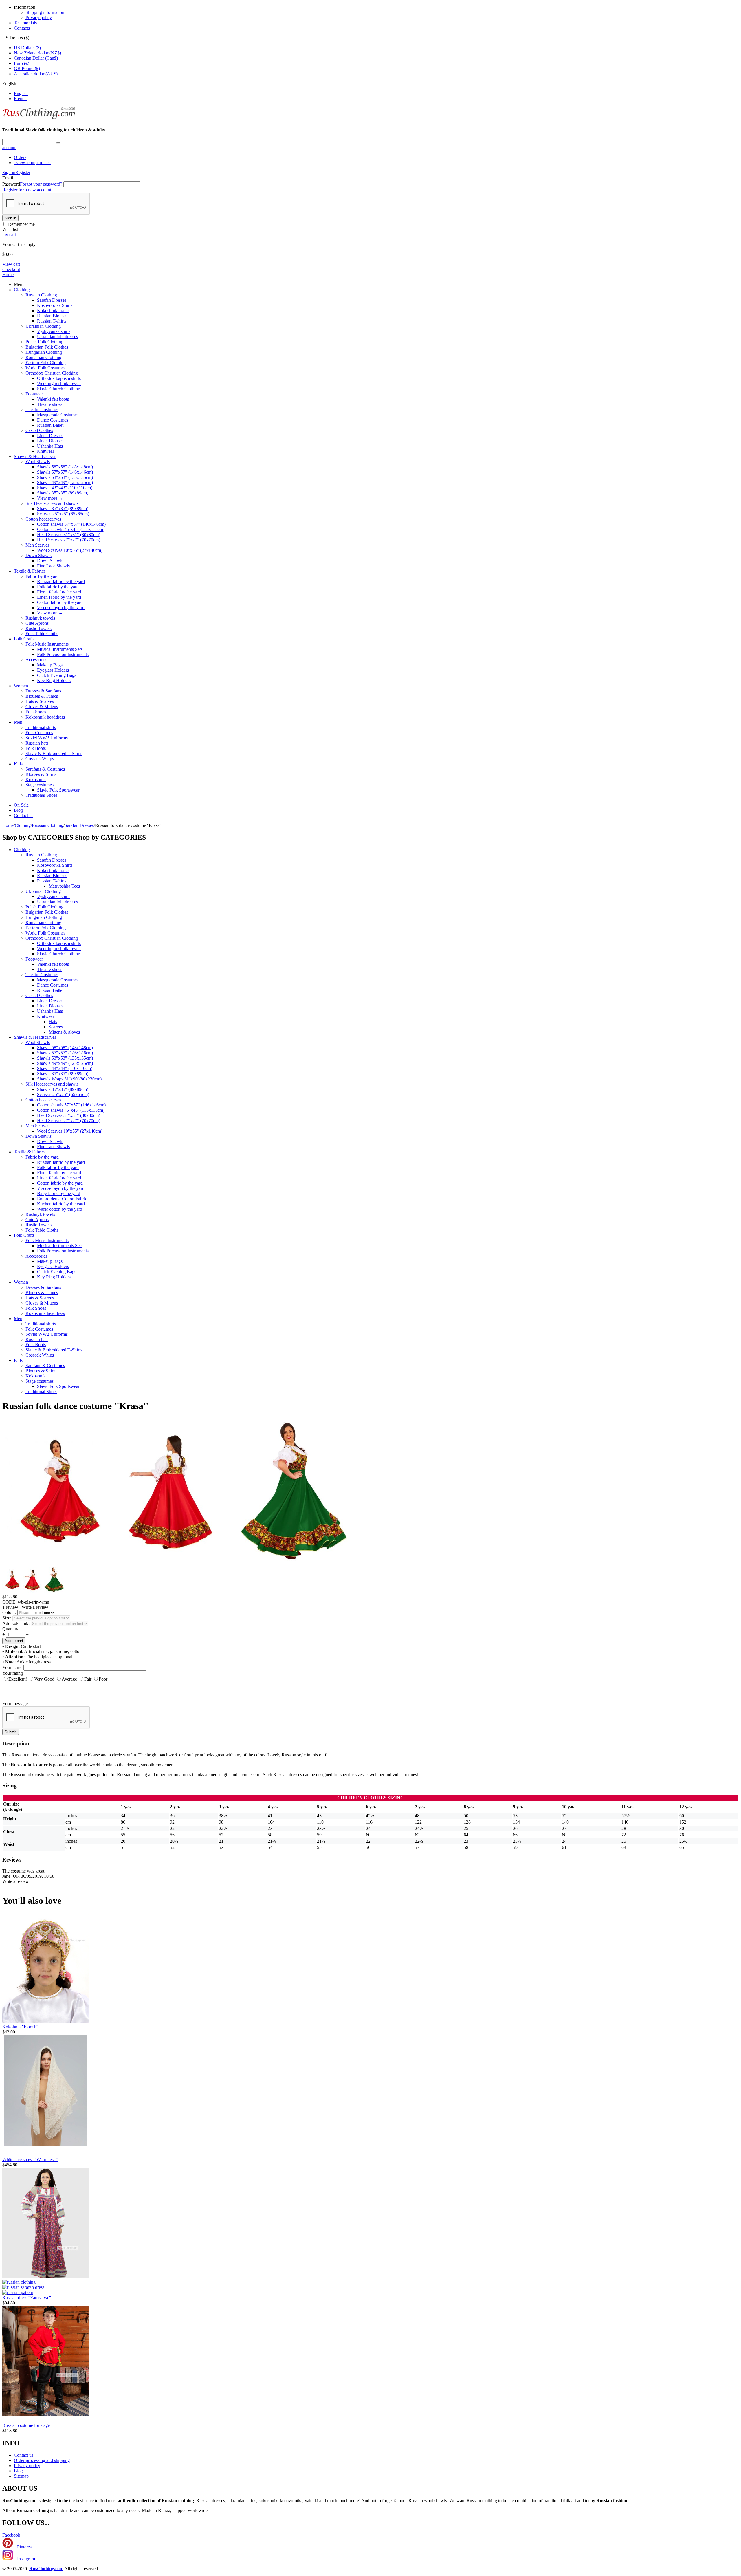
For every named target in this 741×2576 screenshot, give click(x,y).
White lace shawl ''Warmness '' (30, 2160)
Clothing (22, 290)
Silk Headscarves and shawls (52, 503)
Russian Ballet (50, 425)
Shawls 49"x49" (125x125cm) (65, 482)
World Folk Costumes (45, 368)
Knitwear (46, 451)
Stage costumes (40, 785)
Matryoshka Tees (64, 886)
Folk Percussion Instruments (63, 654)
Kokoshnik (36, 779)
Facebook (11, 2535)
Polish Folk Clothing (44, 342)
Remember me (21, 224)
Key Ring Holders (54, 680)
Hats (53, 1022)
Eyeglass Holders (53, 670)
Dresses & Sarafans (43, 691)
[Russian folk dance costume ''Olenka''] (60, 1564)
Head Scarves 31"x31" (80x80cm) (69, 535)
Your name (12, 1667)
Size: (7, 1618)
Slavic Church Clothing (59, 389)
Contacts (22, 28)
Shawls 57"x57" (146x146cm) (65, 472)
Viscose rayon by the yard (61, 608)
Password (11, 184)
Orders (20, 157)
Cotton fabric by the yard (60, 602)
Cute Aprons (37, 623)
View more (50, 498)
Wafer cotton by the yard (60, 1209)
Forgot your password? (41, 184)
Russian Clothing (41, 295)
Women (21, 686)
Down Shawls (38, 555)
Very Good (44, 1679)
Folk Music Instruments (47, 644)
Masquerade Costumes (58, 415)
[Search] (58, 143)
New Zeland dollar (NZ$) (37, 53)
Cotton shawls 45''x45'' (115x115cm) (71, 529)
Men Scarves (37, 545)
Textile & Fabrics (30, 571)
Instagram (25, 2559)
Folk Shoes (36, 712)
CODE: (9, 1602)
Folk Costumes (39, 733)
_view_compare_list (32, 163)
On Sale (21, 805)
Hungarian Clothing (44, 352)
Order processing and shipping (42, 2460)
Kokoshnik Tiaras (53, 310)
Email (8, 178)
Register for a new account (27, 190)
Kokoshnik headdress (45, 717)
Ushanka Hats (50, 446)
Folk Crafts (24, 639)
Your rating (13, 1673)
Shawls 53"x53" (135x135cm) (65, 477)
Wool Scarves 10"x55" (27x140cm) (70, 550)
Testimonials (25, 23)
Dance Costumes (53, 420)
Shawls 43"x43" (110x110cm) (65, 488)
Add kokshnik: (16, 1623)
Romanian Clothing (43, 357)
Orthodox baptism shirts (59, 378)
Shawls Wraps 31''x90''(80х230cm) (69, 1079)
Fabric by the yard (42, 576)
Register (23, 172)
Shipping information (45, 12)
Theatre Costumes (42, 410)
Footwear (34, 394)
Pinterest (24, 2547)
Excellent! (18, 1679)
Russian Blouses (52, 316)
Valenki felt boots (53, 399)
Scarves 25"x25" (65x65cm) (63, 514)
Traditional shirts (41, 727)
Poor (103, 1679)
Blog (18, 810)
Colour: (9, 1612)
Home (8, 275)
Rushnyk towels (40, 618)
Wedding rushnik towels (59, 383)
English (21, 93)
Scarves (56, 1027)
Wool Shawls (38, 462)
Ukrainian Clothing (43, 326)
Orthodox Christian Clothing (52, 373)
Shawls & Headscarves (35, 456)
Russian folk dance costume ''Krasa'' (75, 1406)
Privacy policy (39, 18)
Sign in (9, 172)
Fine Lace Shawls (53, 566)
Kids (18, 764)
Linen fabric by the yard (59, 597)
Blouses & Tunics (42, 696)
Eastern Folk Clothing (46, 363)
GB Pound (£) (27, 68)
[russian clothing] (39, 119)
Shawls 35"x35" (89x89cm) (63, 493)
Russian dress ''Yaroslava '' (27, 2298)
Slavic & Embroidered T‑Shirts (54, 753)
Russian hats (37, 743)
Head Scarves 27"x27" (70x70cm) (69, 540)
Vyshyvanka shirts (54, 331)
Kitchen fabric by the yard (61, 1204)
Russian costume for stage (26, 2425)
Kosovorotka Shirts (55, 305)
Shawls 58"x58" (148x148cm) (65, 467)
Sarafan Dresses (52, 300)
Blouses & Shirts (41, 774)
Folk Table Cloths (42, 634)
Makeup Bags (50, 665)
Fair (88, 1679)
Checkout (11, 269)
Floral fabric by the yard (59, 592)
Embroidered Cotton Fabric (62, 1199)
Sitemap (21, 2476)
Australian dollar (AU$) (36, 74)
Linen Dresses (50, 436)
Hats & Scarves (40, 701)
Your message (15, 1704)
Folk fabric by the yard (58, 587)
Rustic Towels (38, 628)
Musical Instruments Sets (60, 649)
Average (69, 1679)
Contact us (24, 815)
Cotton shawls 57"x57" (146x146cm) (71, 524)
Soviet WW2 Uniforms (47, 738)
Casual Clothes (39, 430)
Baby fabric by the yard (59, 1193)
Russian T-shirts (52, 321)
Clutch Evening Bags (57, 675)
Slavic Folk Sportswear (58, 790)
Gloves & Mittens (42, 707)
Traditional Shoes (41, 795)
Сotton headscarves (43, 519)
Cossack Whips (40, 759)
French (20, 99)
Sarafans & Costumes (45, 769)
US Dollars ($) (27, 48)
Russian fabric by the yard (61, 581)
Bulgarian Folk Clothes (47, 347)
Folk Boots (36, 748)
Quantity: (11, 1629)
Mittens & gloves (64, 1032)
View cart (11, 264)
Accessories (36, 660)
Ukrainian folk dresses (57, 337)
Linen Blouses (50, 441)
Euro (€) (22, 63)
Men (18, 722)
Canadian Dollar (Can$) (36, 58)
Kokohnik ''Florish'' (20, 2027)
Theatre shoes (50, 404)
